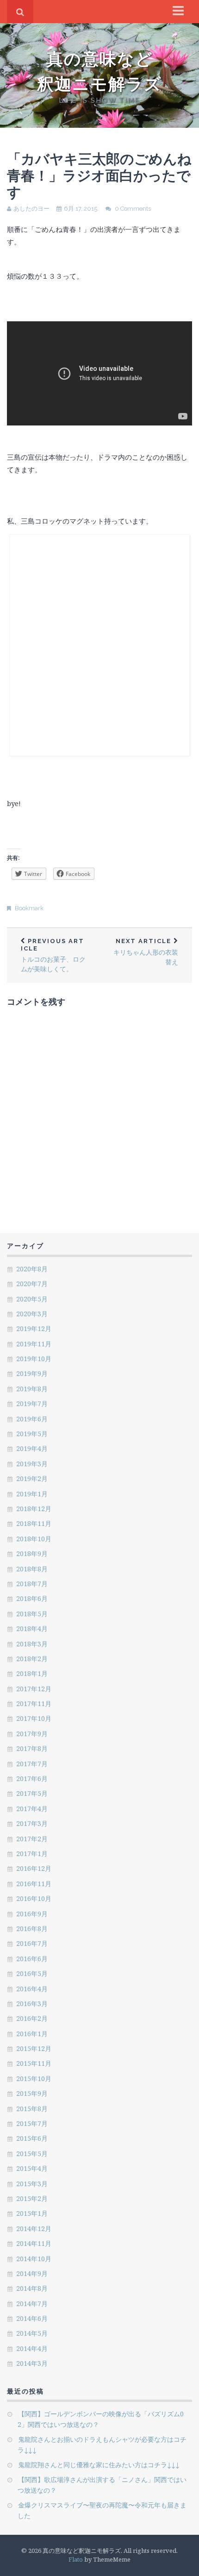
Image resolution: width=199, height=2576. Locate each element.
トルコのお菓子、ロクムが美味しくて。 (53, 955)
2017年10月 (34, 1718)
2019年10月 (34, 1359)
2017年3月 (32, 1823)
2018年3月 (32, 1644)
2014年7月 (32, 2304)
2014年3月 (32, 2363)
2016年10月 (34, 1898)
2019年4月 (32, 1448)
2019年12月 (34, 1329)
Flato (76, 2559)
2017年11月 (34, 1704)
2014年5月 (32, 2333)
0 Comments (133, 209)
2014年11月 (34, 2243)
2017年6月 (32, 1779)
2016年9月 (32, 1914)
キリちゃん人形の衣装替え (146, 952)
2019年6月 (32, 1419)
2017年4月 (32, 1809)
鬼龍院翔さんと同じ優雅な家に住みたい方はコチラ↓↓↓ (99, 2465)
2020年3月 (32, 1314)
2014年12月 (34, 2229)
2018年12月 (34, 1509)
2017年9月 (32, 1734)
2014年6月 (32, 2318)
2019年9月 (32, 1373)
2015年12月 (34, 2048)
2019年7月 (32, 1404)
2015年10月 (34, 2079)
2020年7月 (32, 1284)
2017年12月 (34, 1689)
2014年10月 (34, 2259)
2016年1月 (32, 2034)
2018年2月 (32, 1659)
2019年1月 (32, 1494)
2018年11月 (34, 1523)
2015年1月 (32, 2213)
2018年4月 (32, 1629)
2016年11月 (34, 1884)
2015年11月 (34, 2063)
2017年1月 (32, 1854)
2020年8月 (32, 1269)
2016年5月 (32, 1973)
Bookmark (29, 908)
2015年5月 (32, 2154)
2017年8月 (32, 1748)
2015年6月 (32, 2138)
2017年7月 (32, 1764)
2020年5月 (32, 1299)
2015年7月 (32, 2123)
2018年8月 (32, 1569)
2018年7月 (32, 1584)
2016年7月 (32, 1943)
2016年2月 (32, 2018)
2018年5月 (32, 1614)
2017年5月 (32, 1793)
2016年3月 (32, 2004)
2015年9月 (32, 2093)
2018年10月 (34, 1539)
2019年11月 (34, 1344)
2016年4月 (32, 1989)
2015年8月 (32, 2109)
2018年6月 (32, 1598)
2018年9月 (32, 1554)
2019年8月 (32, 1389)
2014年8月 (32, 2288)
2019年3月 (32, 1464)
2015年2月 (32, 2198)
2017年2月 (32, 1839)
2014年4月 (32, 2348)
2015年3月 (32, 2184)
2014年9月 (32, 2273)
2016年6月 (32, 1959)
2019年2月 (32, 1479)
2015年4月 (32, 2168)
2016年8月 (32, 1929)
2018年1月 (32, 1673)
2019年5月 (32, 1434)
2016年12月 (34, 1868)
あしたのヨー (31, 209)
